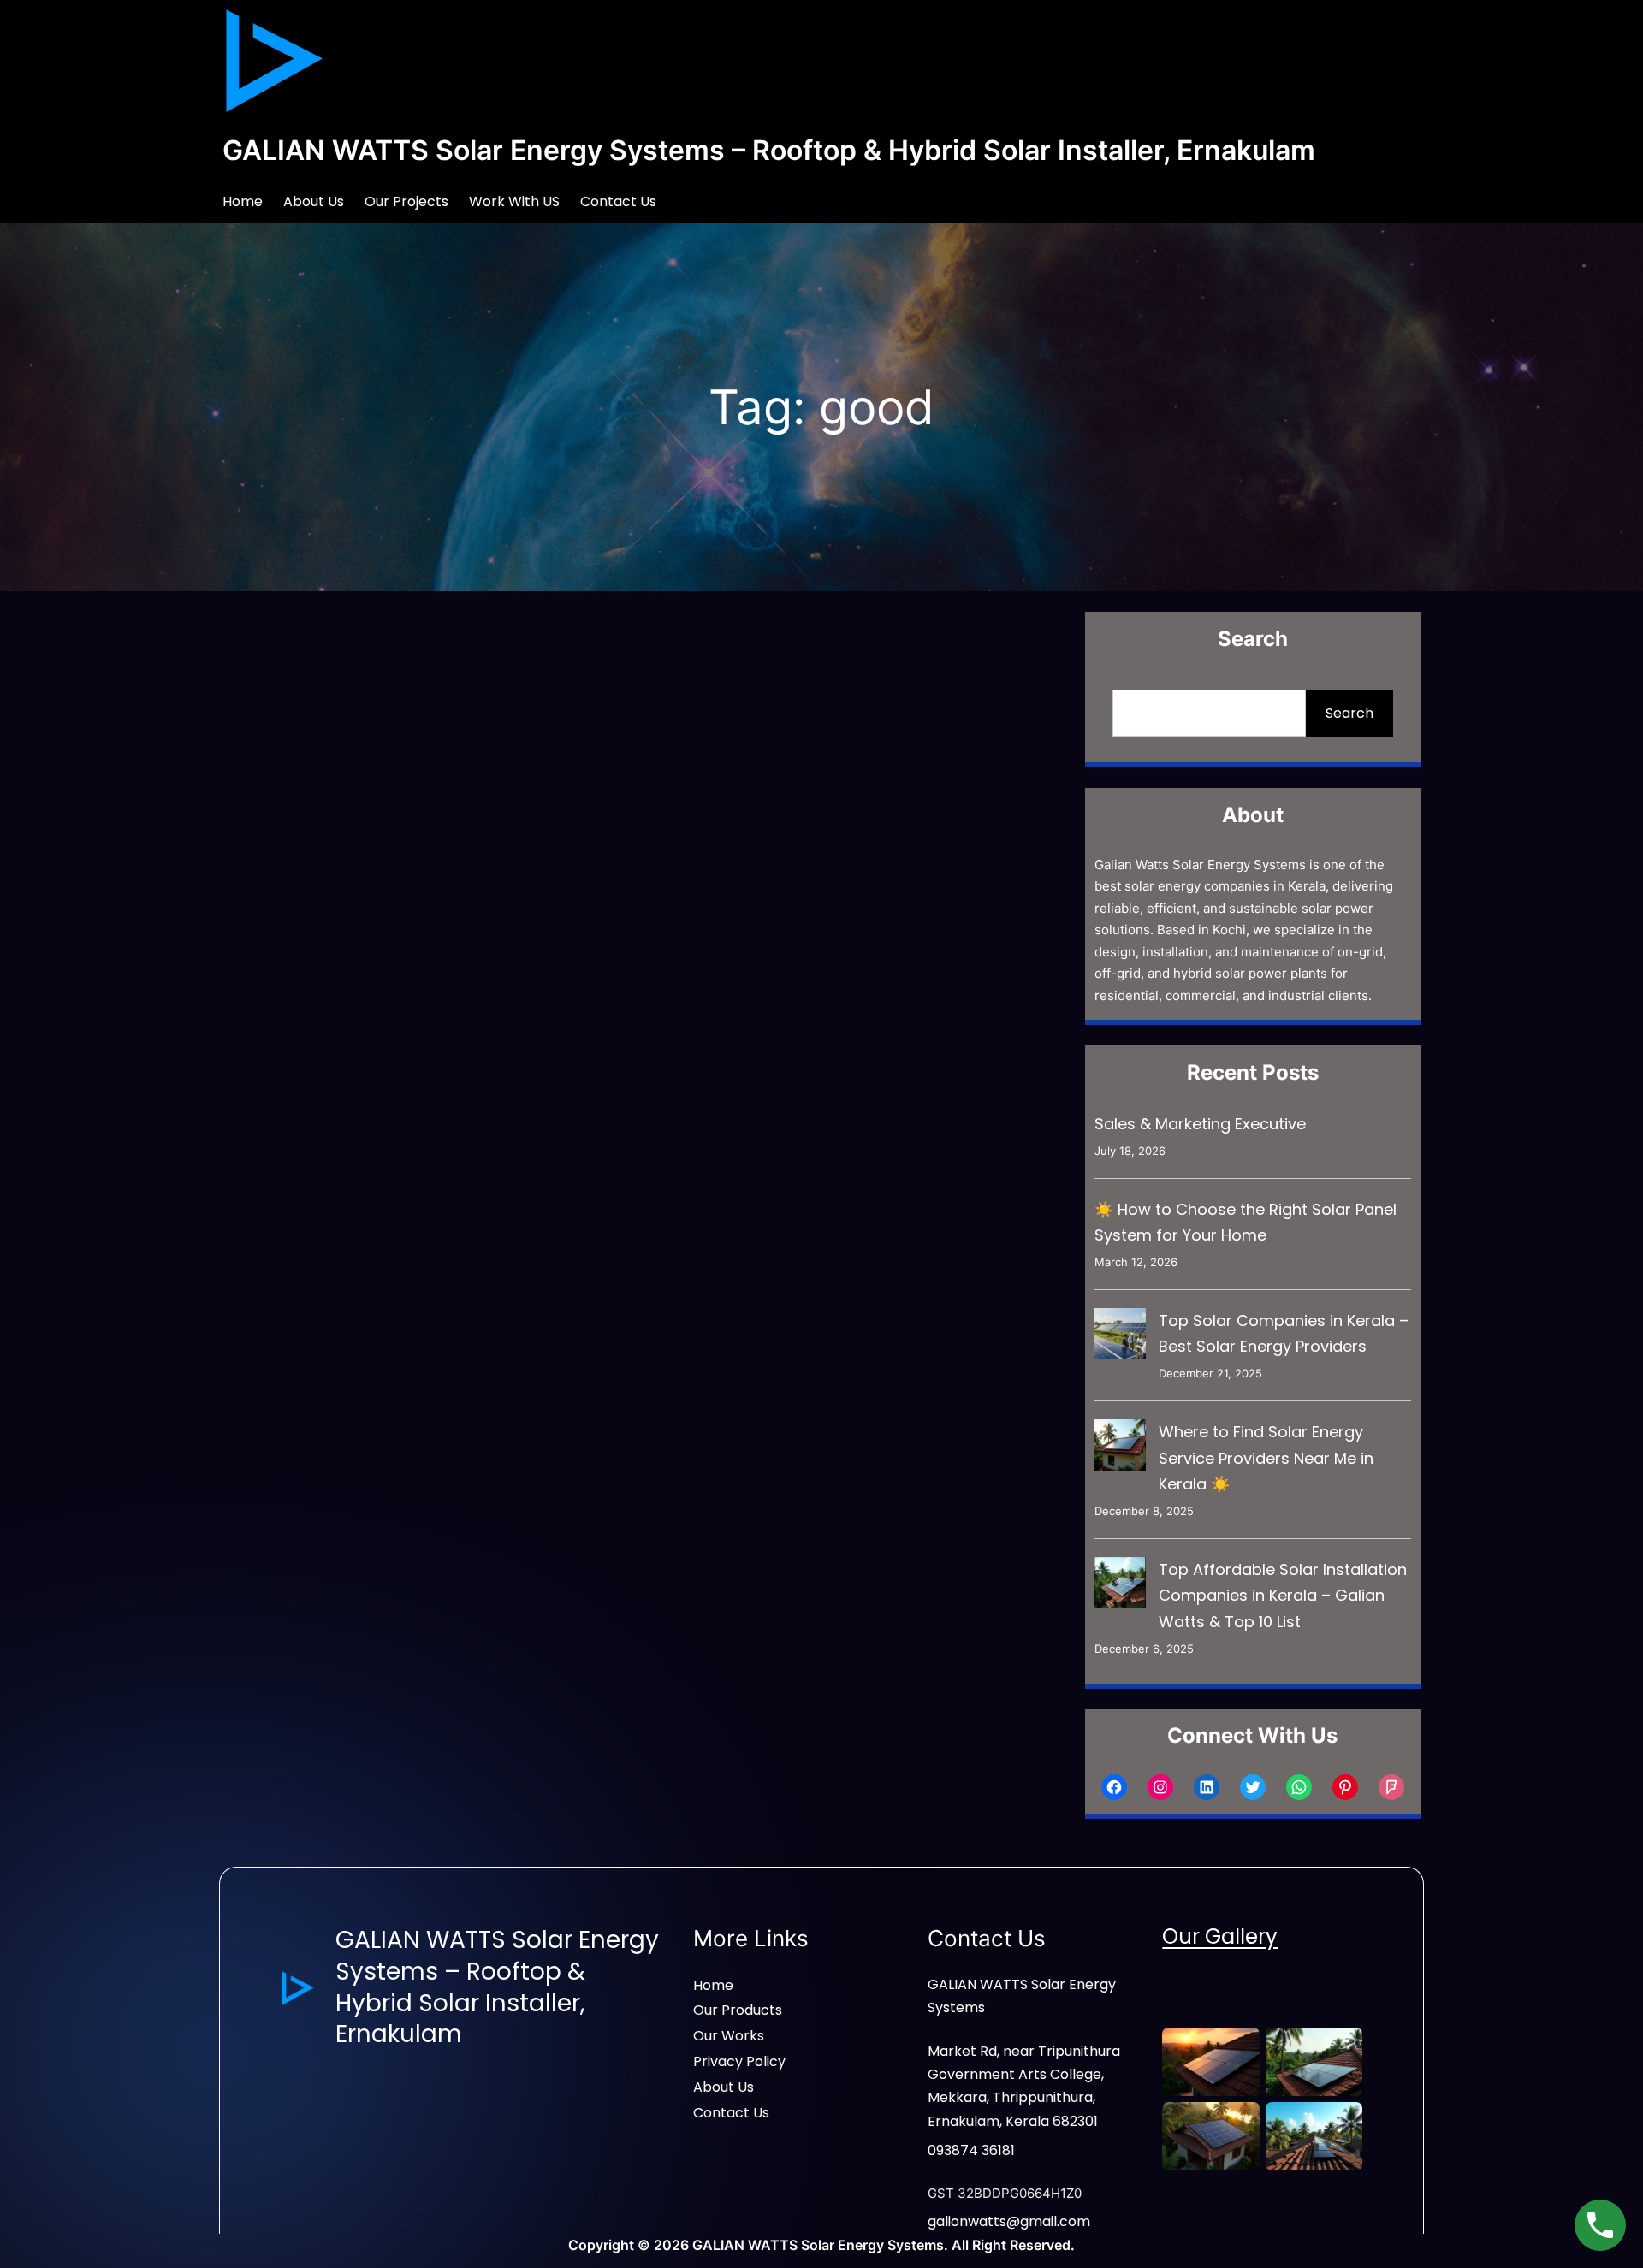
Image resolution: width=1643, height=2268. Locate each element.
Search (1349, 713)
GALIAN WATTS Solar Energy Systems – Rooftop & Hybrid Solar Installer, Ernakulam (769, 150)
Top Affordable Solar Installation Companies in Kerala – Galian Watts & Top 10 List (1283, 1596)
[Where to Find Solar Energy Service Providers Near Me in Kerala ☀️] (1120, 1449)
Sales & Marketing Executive (1200, 1124)
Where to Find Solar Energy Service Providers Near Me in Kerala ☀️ (1266, 1458)
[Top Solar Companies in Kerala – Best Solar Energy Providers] (1120, 1338)
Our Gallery (1220, 1936)
